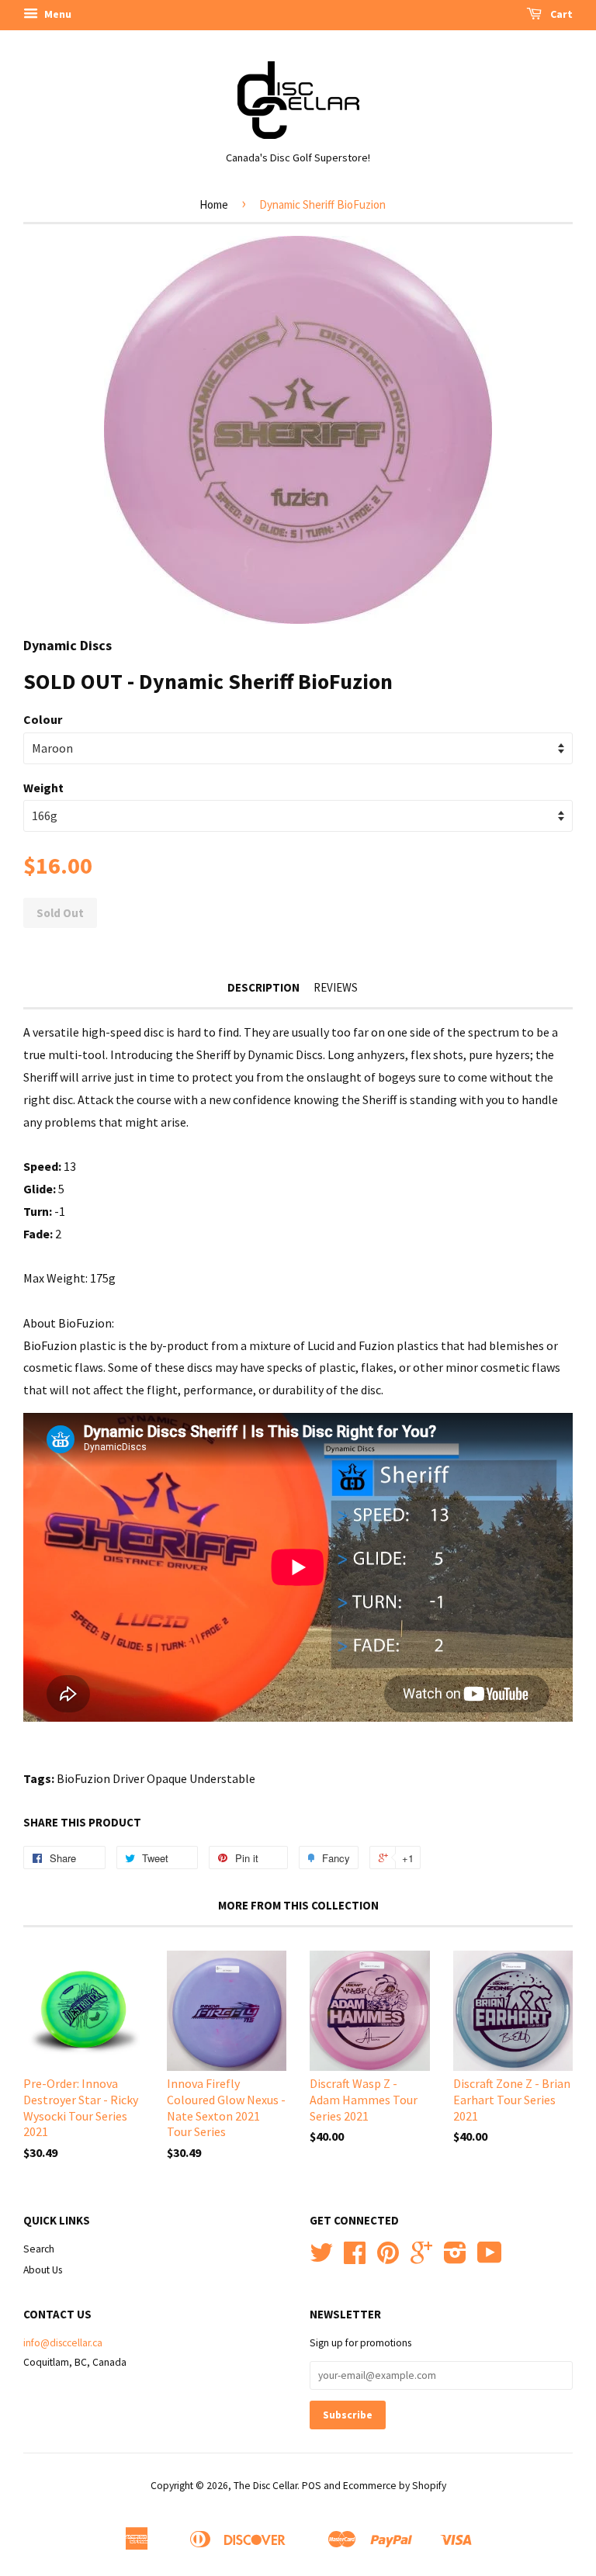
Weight (43, 788)
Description (263, 987)
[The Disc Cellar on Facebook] (355, 2258)
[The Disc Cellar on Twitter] (321, 2258)
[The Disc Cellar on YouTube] (490, 2258)
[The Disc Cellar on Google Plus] (421, 2258)
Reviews (336, 987)
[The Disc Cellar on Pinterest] (388, 2258)
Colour (43, 719)
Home (214, 204)
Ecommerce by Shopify (395, 2486)
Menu (57, 14)
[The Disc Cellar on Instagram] (455, 2258)
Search (39, 2249)
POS (312, 2486)
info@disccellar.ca (63, 2343)
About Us (43, 2270)
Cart (560, 14)
